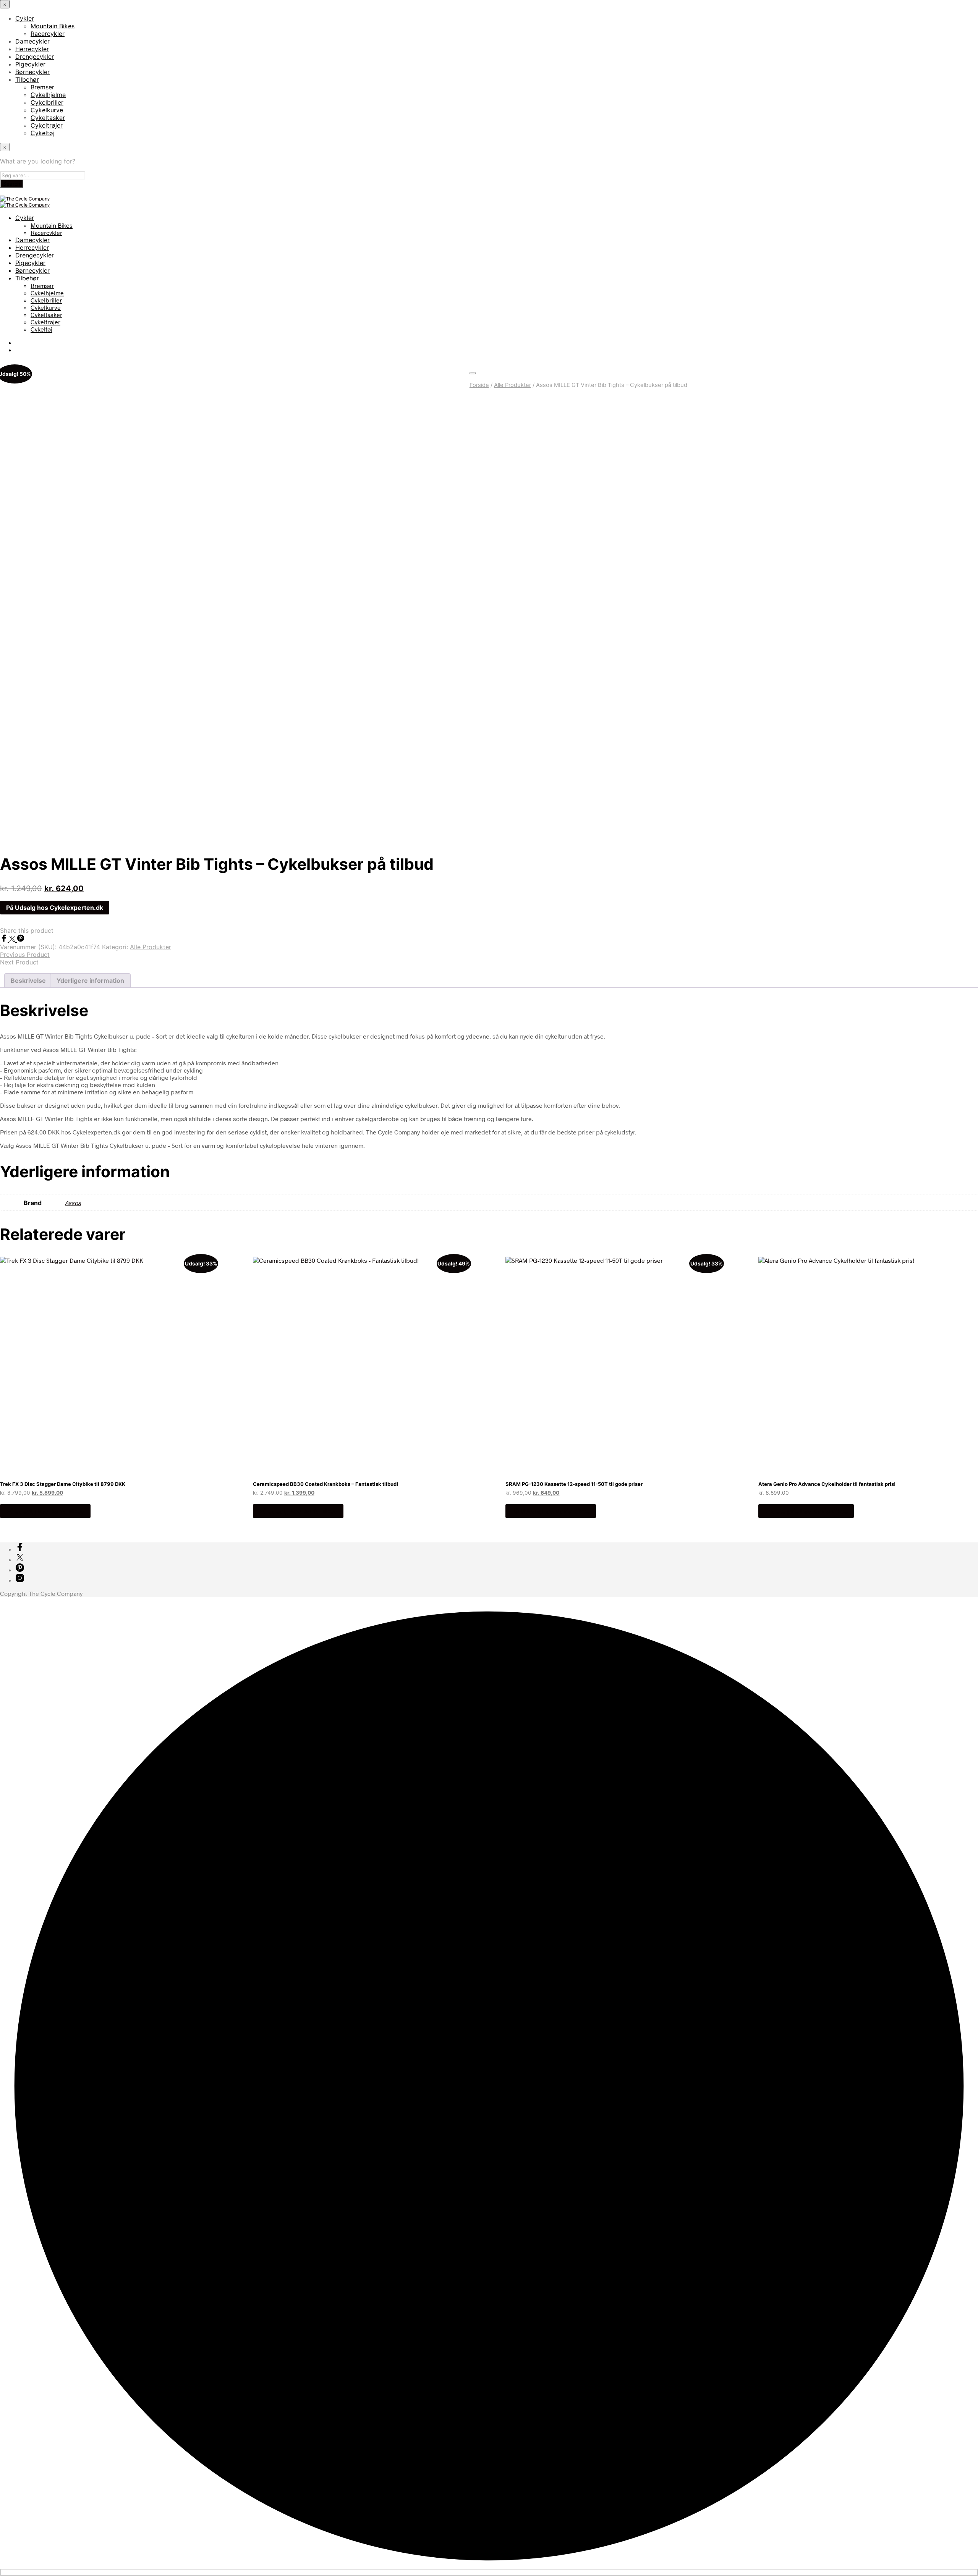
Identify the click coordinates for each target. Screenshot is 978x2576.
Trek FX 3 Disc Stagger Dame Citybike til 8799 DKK (63, 1484)
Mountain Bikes (53, 26)
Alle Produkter (512, 385)
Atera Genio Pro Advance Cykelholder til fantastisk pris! (827, 1484)
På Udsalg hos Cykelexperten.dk (55, 908)
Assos (73, 1203)
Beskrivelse (28, 981)
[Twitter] (13, 939)
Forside (479, 385)
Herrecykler (32, 49)
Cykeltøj (43, 133)
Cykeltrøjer (47, 125)
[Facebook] (5, 939)
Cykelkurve (47, 110)
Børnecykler (32, 72)
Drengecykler (35, 57)
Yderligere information (90, 981)
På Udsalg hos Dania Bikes (45, 1511)
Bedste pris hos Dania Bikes (806, 1511)
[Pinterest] (21, 939)
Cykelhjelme (48, 95)
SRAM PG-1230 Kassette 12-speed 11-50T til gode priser (574, 1484)
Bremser (42, 87)
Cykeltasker (48, 118)
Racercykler (48, 34)
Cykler (25, 18)
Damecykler (32, 41)
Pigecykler (30, 64)
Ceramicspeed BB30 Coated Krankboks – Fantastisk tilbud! (325, 1484)
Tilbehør (27, 79)
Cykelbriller (47, 102)
